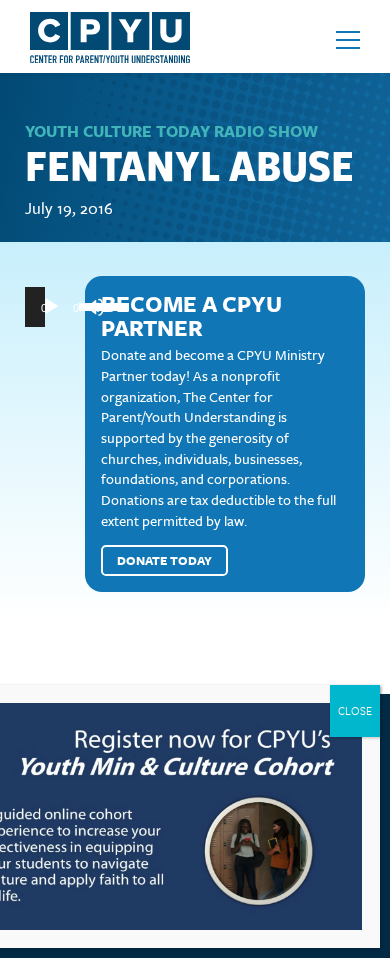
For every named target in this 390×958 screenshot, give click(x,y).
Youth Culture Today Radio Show (171, 131)
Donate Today (164, 560)
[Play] (51, 307)
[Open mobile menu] (348, 40)
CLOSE (355, 710)
